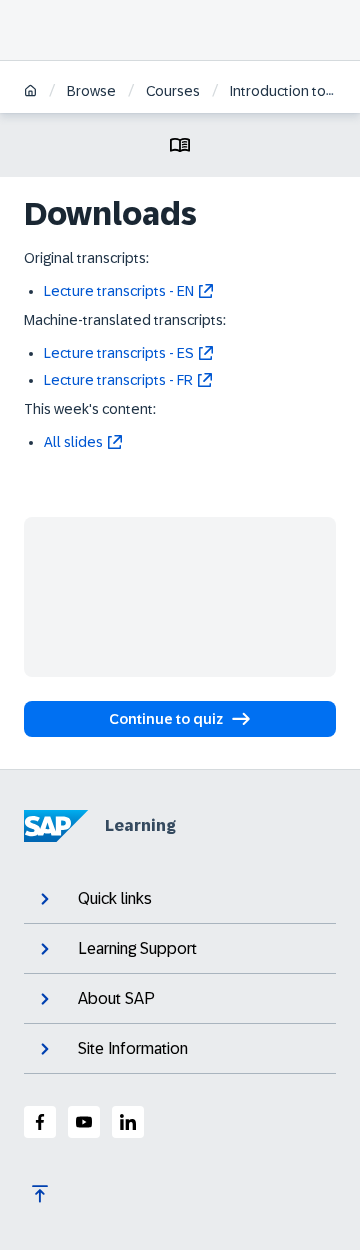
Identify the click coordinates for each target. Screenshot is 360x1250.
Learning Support (137, 948)
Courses (173, 91)
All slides (73, 442)
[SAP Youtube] (84, 1122)
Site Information (133, 1048)
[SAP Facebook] (40, 1122)
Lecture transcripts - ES (119, 353)
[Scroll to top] (40, 1194)
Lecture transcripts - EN (119, 291)
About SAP (116, 998)
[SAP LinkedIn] (128, 1122)
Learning (140, 825)
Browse (91, 91)
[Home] (30, 92)
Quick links (115, 898)
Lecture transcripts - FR (118, 380)
